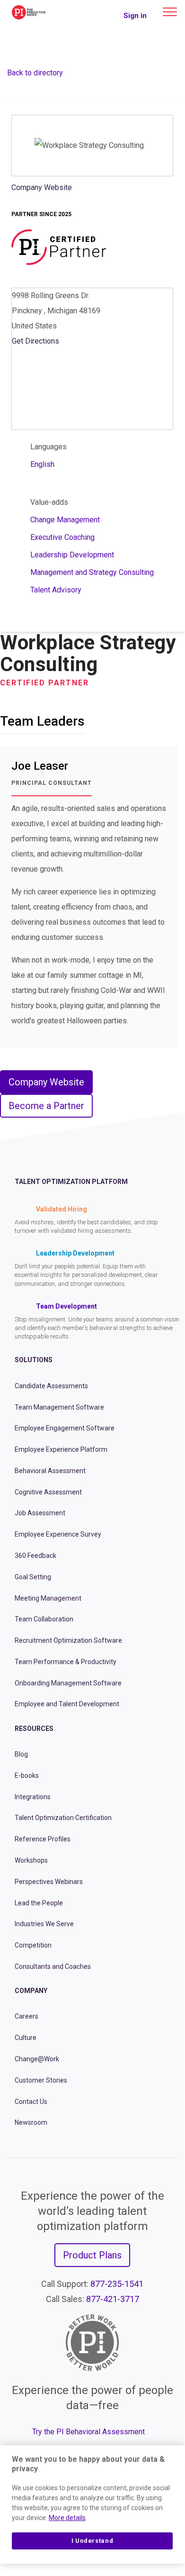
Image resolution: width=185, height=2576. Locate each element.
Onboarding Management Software (68, 1683)
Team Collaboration (44, 1619)
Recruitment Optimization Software (68, 1640)
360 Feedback (35, 1556)
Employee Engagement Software (65, 1428)
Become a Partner (46, 1106)
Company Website (42, 187)
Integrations (33, 1797)
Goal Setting (33, 1577)
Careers (26, 2016)
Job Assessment (40, 1513)
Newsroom (31, 2122)
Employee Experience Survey (58, 1534)
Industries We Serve (44, 1924)
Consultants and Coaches (53, 1966)
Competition (33, 1945)
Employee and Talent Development (67, 1704)
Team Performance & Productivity (66, 1662)
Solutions (34, 1360)
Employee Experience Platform (61, 1449)
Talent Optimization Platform (71, 1182)
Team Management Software (59, 1407)
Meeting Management (48, 1598)
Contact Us (31, 2102)
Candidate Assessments (51, 1386)
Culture (26, 2038)
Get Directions (35, 341)
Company (31, 1991)
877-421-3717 (113, 2299)
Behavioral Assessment (50, 1471)
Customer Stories (41, 2080)
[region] (92, 2504)
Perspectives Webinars (49, 1882)
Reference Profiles (43, 1839)
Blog (21, 1754)
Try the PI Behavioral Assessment (88, 2432)
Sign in (135, 16)
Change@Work (37, 2059)
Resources (34, 1729)
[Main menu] (170, 12)
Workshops (31, 1860)
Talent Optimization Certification (63, 1818)
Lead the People (39, 1903)
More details (67, 2518)
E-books (27, 1775)
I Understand (92, 2541)
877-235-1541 (117, 2284)
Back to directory (35, 73)
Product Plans (92, 2255)
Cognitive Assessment (48, 1492)
